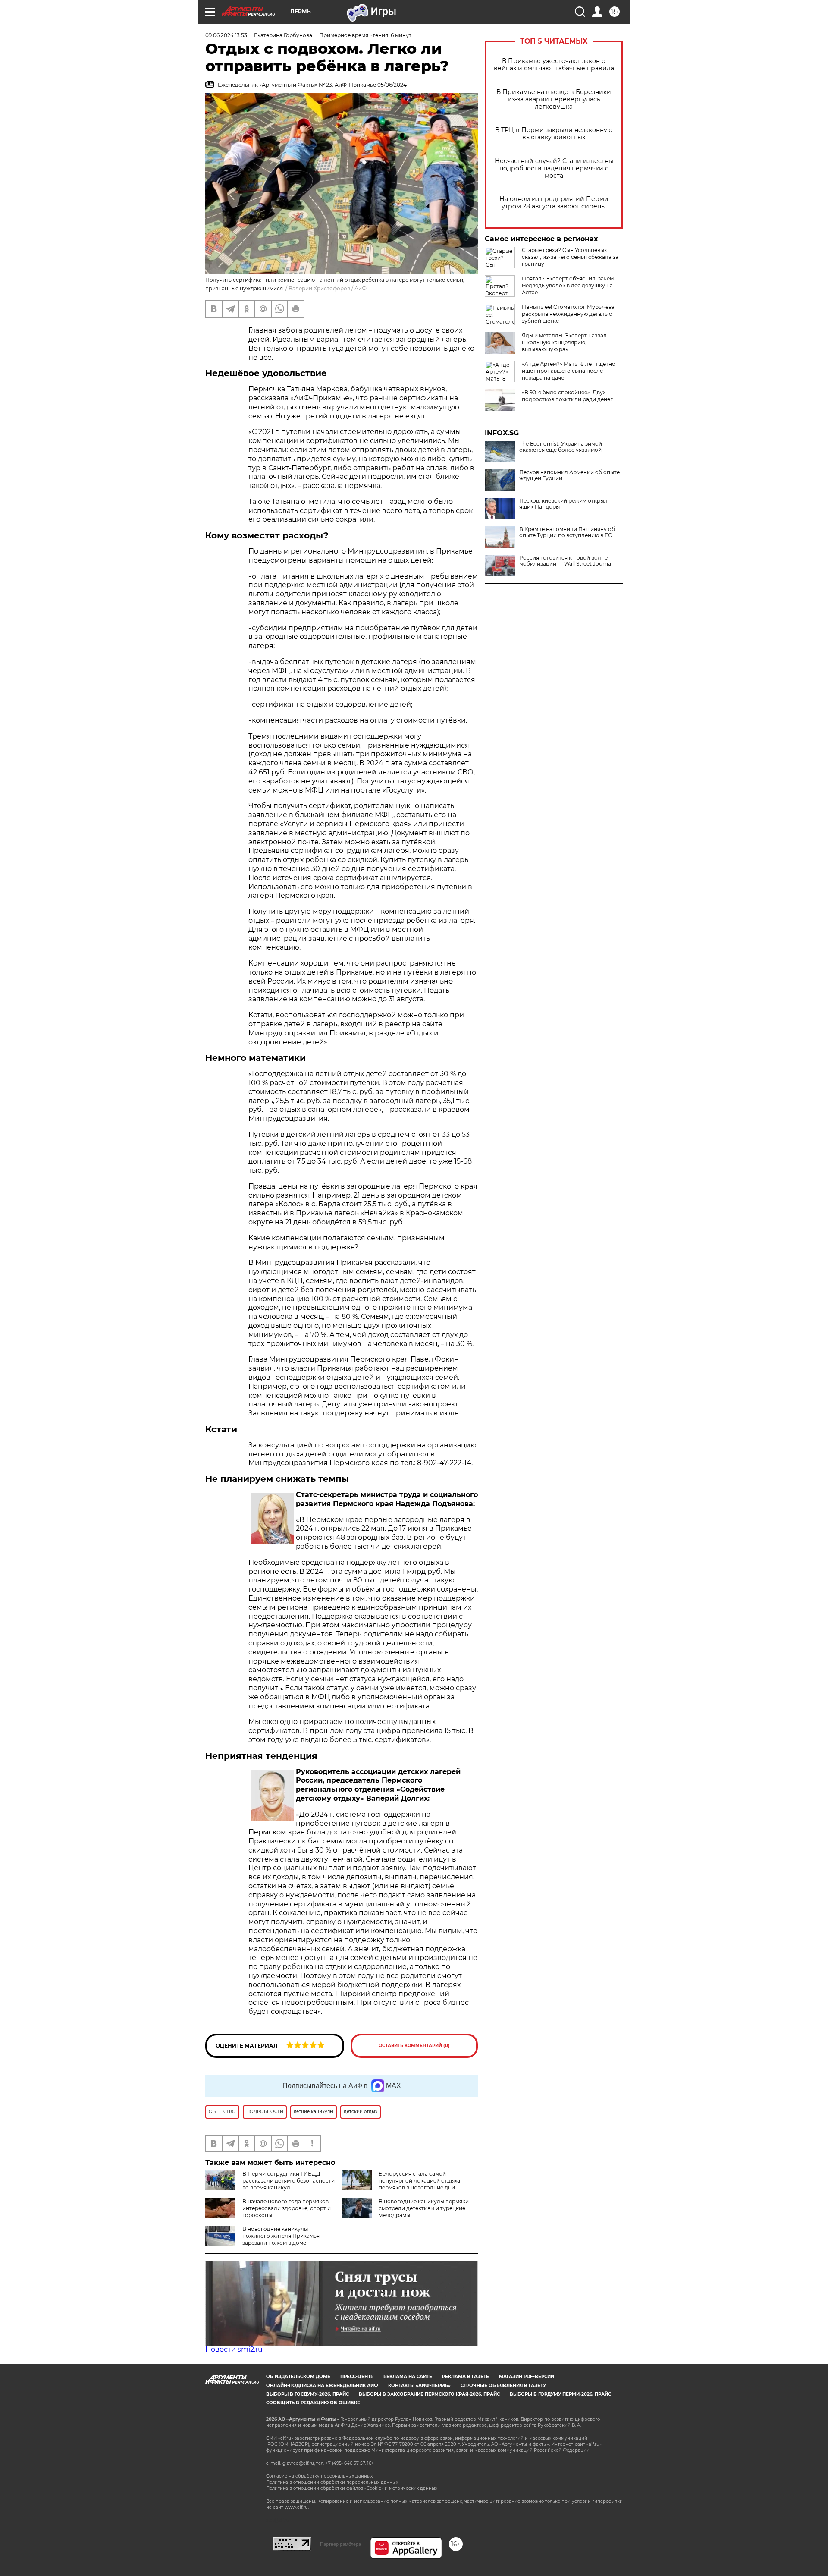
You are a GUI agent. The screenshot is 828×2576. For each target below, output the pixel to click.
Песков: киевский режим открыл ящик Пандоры (563, 504)
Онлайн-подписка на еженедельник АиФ (322, 2386)
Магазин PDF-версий (527, 2376)
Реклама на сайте (408, 2376)
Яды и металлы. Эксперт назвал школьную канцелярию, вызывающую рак (564, 342)
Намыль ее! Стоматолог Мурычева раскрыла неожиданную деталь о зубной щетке (568, 314)
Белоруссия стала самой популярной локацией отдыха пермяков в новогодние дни (419, 2181)
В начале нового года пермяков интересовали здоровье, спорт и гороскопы (287, 2208)
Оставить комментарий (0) (414, 2046)
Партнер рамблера (340, 2544)
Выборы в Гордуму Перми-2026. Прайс (560, 2394)
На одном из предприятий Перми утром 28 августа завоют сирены (554, 203)
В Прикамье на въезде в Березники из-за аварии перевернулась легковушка (554, 99)
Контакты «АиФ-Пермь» (419, 2386)
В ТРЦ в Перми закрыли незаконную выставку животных (554, 134)
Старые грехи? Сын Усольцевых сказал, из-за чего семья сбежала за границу (570, 257)
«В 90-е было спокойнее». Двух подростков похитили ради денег (567, 396)
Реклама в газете (466, 2376)
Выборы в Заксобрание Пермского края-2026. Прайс (429, 2394)
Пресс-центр (357, 2376)
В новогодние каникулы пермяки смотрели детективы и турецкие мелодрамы (424, 2208)
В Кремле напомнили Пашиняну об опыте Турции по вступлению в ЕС (567, 532)
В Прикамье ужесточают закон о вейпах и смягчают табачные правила (554, 65)
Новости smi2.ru (234, 2349)
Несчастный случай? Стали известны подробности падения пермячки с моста (554, 168)
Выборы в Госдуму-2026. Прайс (307, 2394)
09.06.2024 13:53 (226, 35)
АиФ (361, 288)
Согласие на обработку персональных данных (319, 2476)
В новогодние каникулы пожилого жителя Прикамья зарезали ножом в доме (281, 2236)
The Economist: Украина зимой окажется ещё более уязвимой (561, 447)
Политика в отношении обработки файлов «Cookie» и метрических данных (352, 2488)
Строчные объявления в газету (503, 2386)
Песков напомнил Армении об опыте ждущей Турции (569, 475)
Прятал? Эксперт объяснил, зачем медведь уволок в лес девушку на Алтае (568, 285)
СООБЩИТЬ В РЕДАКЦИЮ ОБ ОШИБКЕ (313, 2403)
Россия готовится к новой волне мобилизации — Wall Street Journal (566, 561)
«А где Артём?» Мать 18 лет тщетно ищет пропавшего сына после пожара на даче (569, 371)
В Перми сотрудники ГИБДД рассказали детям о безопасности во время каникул (289, 2181)
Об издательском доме (298, 2376)
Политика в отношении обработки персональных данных (332, 2482)
